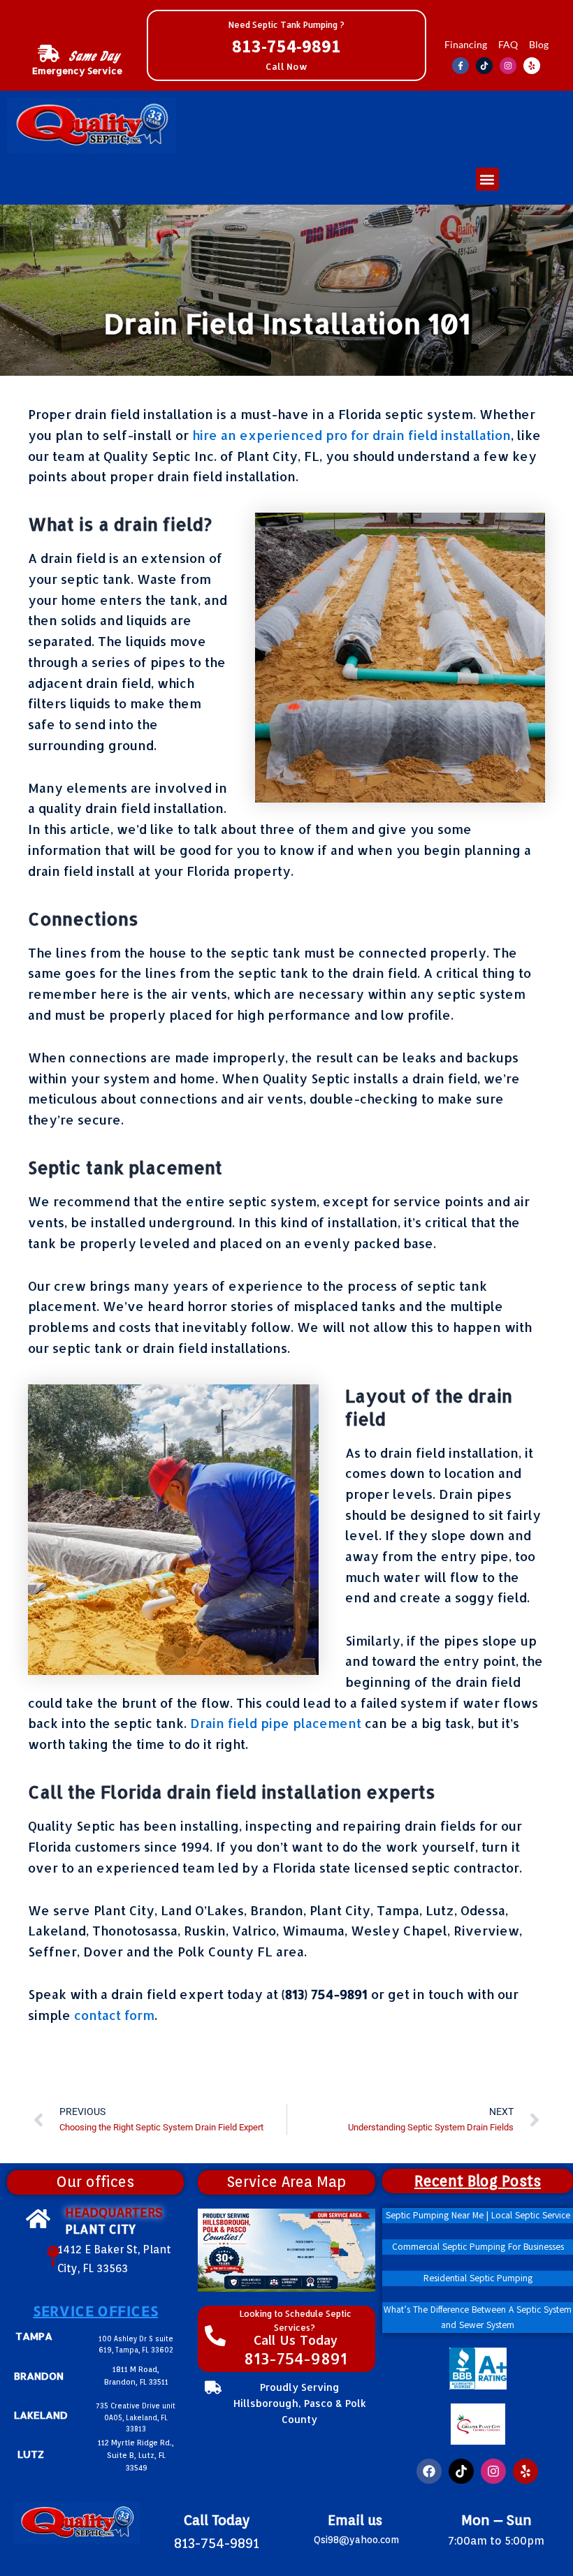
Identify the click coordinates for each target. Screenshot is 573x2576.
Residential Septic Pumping (477, 2278)
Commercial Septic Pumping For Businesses (477, 2247)
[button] (487, 179)
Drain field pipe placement (276, 1723)
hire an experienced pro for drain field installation (351, 435)
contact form (114, 2015)
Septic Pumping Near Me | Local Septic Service (477, 2216)
